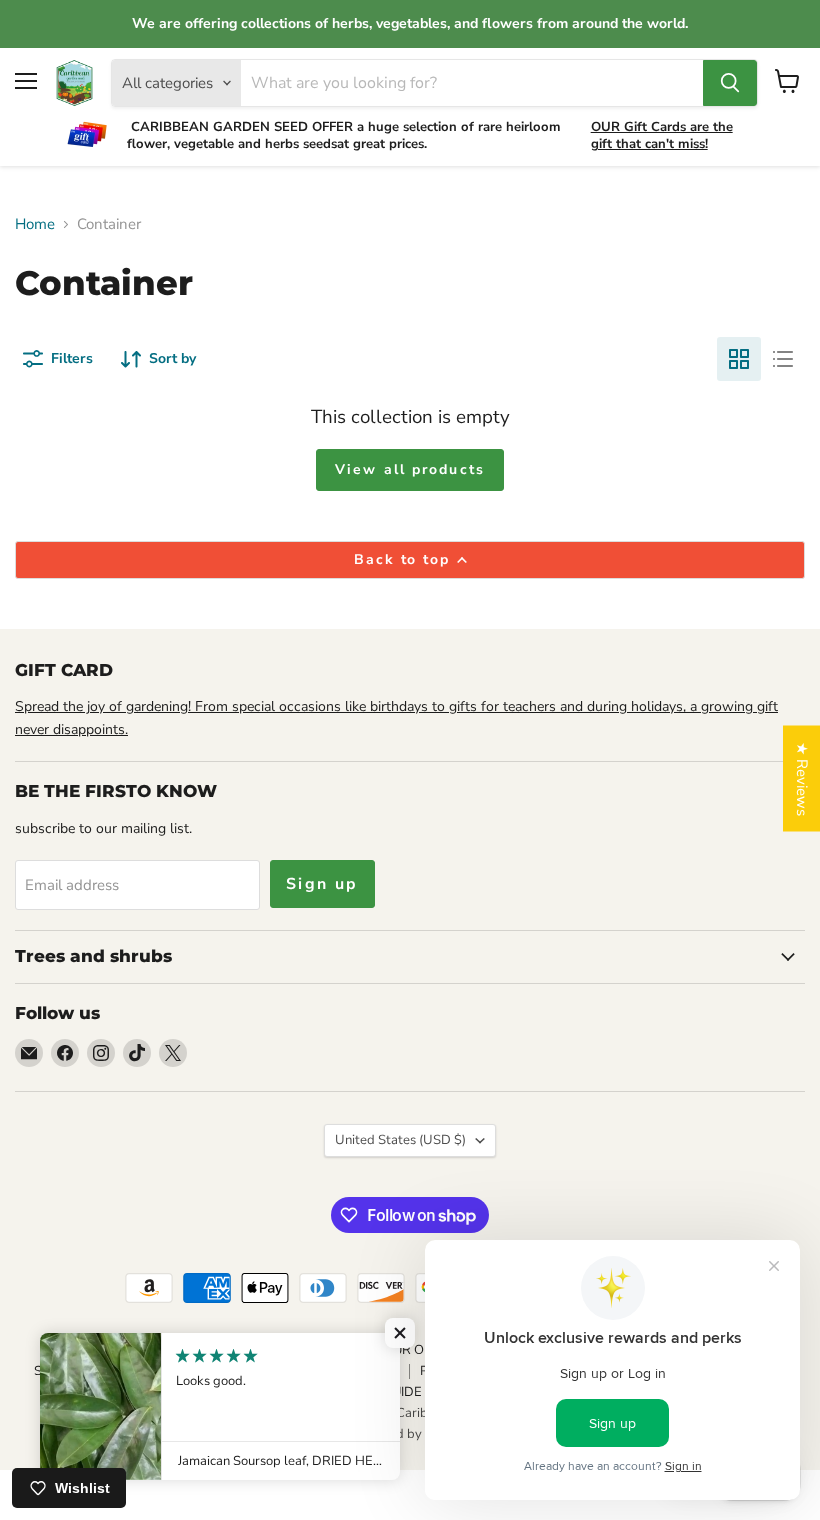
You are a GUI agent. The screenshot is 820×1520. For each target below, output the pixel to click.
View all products (410, 469)
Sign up (322, 884)
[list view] (783, 359)
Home (35, 224)
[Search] (730, 83)
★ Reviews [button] (802, 779)
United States (400, 1140)
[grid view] (739, 359)
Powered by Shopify (410, 1434)
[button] (400, 1333)
